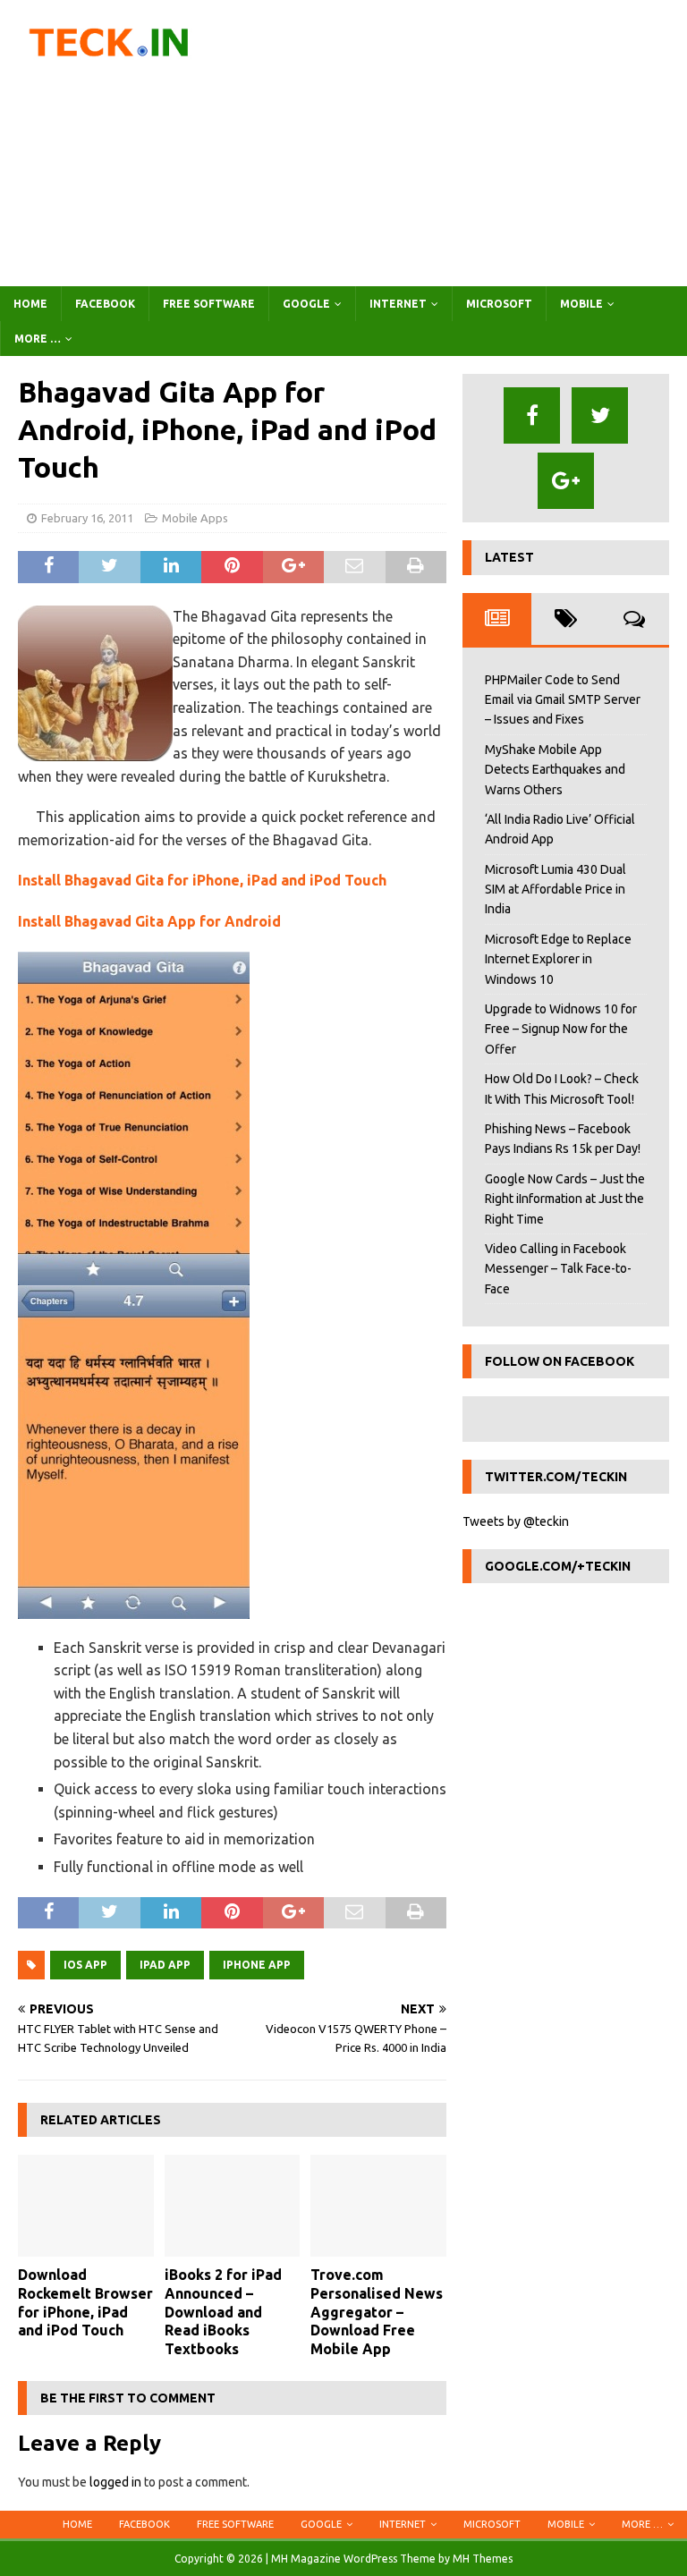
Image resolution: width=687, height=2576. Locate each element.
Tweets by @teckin (516, 1521)
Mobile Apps (195, 518)
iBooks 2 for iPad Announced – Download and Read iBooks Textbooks (223, 2312)
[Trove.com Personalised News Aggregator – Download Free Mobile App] (378, 2206)
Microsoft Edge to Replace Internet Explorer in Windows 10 (558, 959)
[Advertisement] (461, 143)
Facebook (105, 304)
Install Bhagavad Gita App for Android (149, 921)
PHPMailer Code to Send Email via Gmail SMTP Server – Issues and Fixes (563, 700)
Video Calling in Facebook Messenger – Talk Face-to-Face (558, 1269)
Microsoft (499, 304)
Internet (398, 304)
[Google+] (566, 481)
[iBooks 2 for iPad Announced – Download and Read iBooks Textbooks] (233, 2206)
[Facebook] (532, 415)
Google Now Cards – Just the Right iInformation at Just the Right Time (565, 1199)
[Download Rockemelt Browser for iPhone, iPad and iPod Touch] (86, 2206)
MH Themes (483, 2559)
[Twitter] (600, 415)
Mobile (581, 304)
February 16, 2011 (87, 518)
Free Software (209, 304)
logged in (115, 2482)
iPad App (165, 1965)
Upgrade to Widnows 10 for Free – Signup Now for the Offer (561, 1029)
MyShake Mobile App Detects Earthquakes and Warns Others (555, 770)
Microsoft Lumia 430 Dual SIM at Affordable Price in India (556, 890)
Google (306, 304)
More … (38, 339)
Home (30, 304)
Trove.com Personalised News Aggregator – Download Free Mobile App (377, 2312)
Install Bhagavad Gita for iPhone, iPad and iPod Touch (202, 880)
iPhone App (257, 1965)
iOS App (85, 1965)
